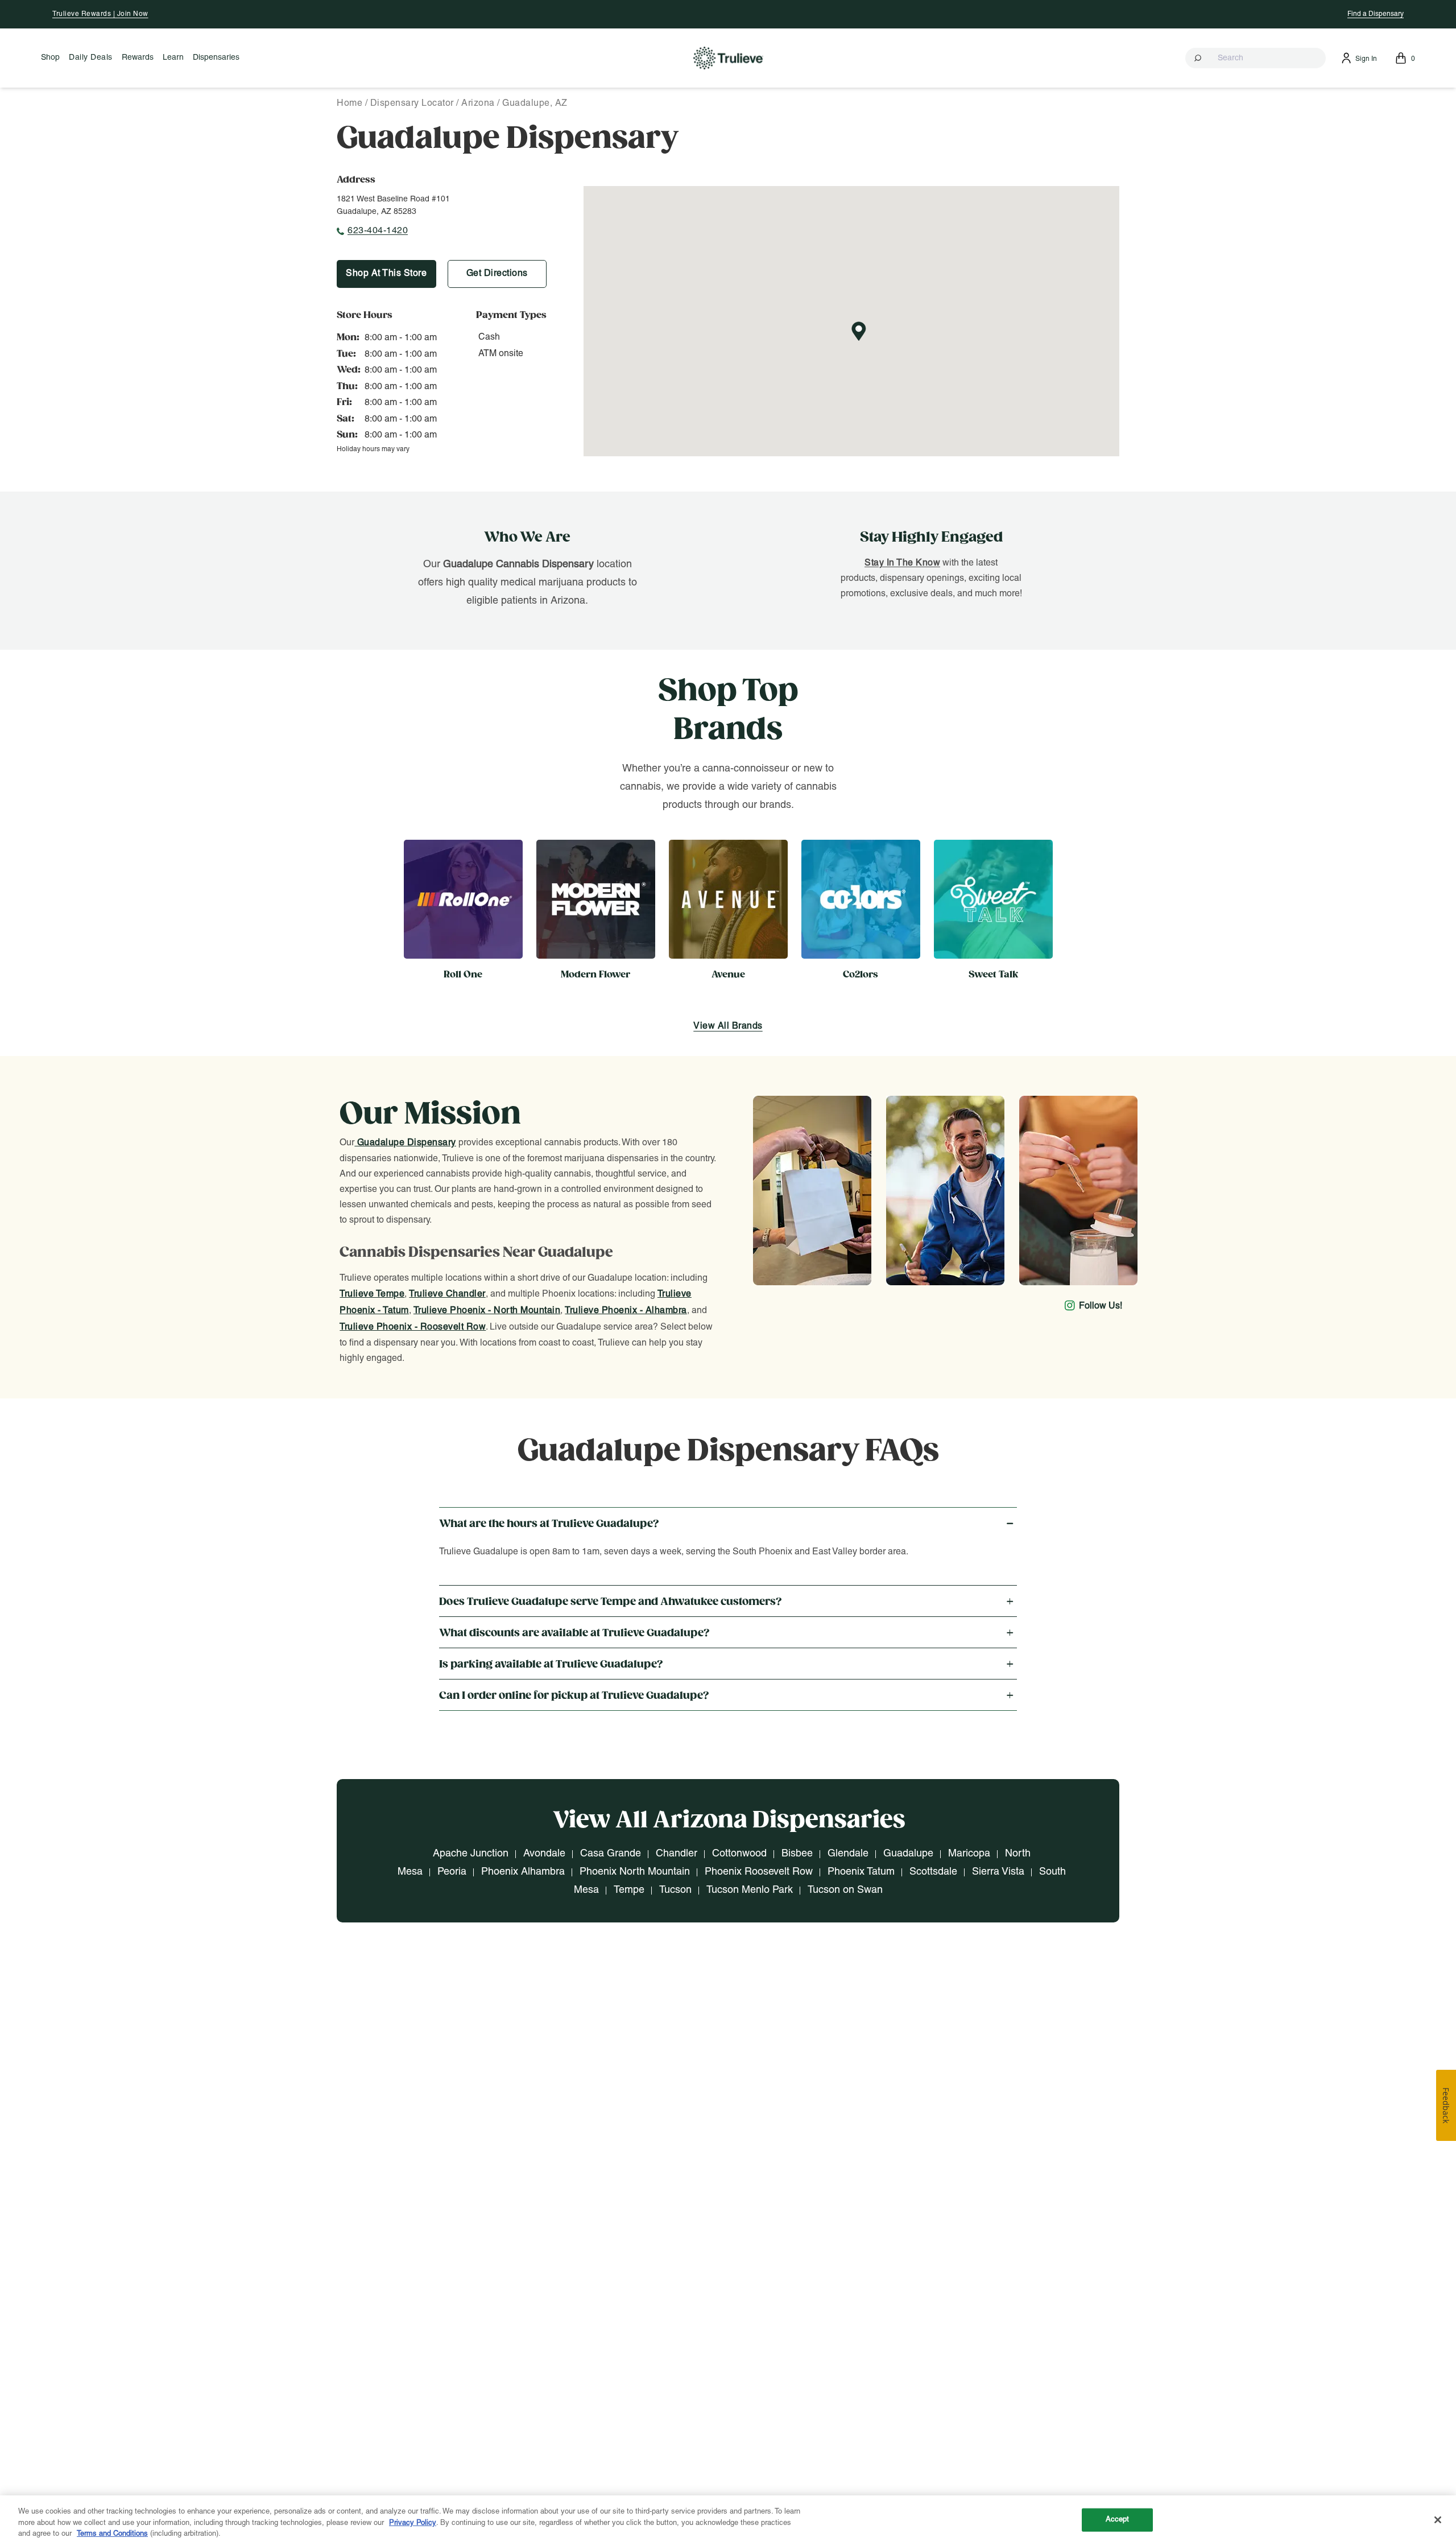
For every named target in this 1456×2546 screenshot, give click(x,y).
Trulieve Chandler (447, 1294)
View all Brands (728, 1026)
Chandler (677, 1854)
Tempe (629, 1890)
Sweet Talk (993, 975)
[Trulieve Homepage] (728, 58)
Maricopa (969, 1854)
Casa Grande (611, 1854)
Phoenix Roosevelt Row (759, 1872)
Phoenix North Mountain (635, 1872)
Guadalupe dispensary (405, 1143)
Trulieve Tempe (372, 1294)
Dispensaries (216, 58)
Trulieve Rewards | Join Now (100, 14)
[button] (1256, 58)
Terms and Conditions (112, 2534)
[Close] (1438, 2520)
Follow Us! (1101, 1306)
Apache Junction (471, 1854)
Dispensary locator (412, 104)
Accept (1118, 2519)
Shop (50, 58)
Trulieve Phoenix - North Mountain (487, 1311)
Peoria (452, 1872)
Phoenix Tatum (861, 1872)
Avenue (728, 975)
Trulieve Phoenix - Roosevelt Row (413, 1327)
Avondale (544, 1854)
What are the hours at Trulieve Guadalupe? (549, 1524)
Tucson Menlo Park (750, 1890)
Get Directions (497, 274)
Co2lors (861, 975)
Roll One (463, 975)
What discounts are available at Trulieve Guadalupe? (574, 1633)
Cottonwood (739, 1854)
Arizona (478, 104)
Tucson (675, 1890)
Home (349, 104)
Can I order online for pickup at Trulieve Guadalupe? (574, 1696)
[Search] (1199, 58)
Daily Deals (91, 58)
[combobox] (1256, 58)
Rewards (138, 58)
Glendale (848, 1854)
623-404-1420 (378, 231)
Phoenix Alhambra (523, 1872)
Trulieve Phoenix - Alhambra (626, 1311)
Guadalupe (908, 1854)
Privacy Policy (413, 2523)
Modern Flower (595, 975)
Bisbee (797, 1854)
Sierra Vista (998, 1872)
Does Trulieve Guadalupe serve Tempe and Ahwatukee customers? (611, 1602)
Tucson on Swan (845, 1890)
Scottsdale (933, 1872)
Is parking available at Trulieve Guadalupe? (551, 1664)
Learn (173, 58)
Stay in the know (902, 563)
